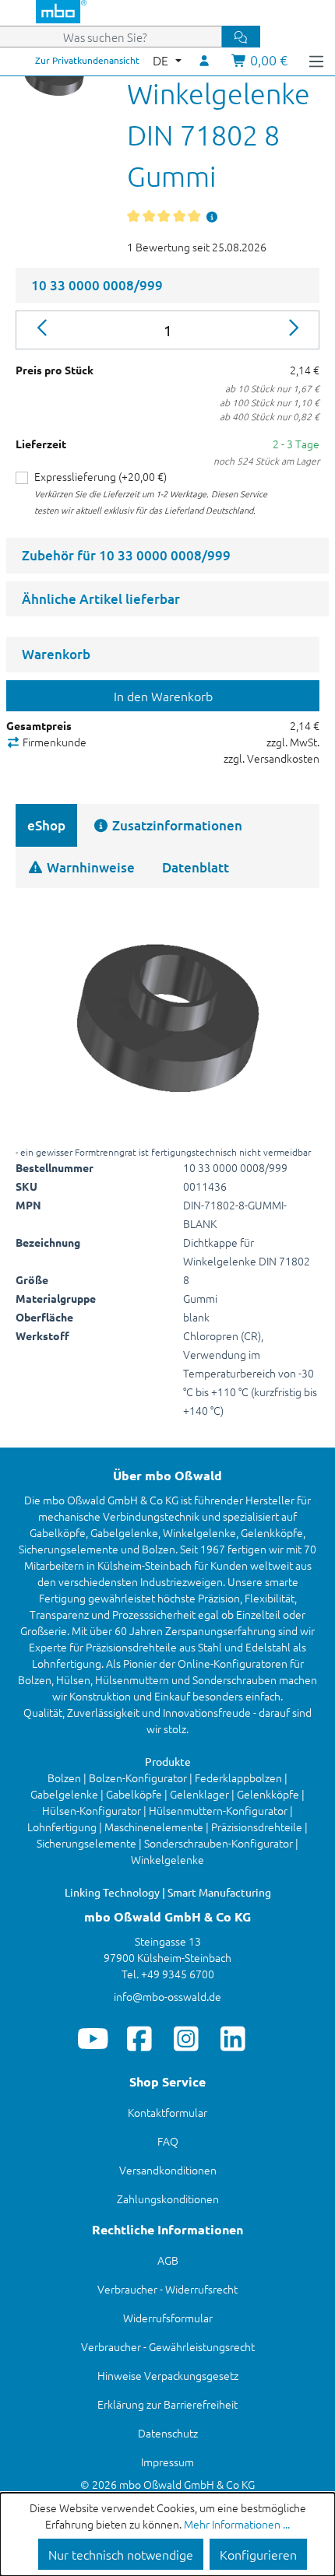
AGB (168, 2260)
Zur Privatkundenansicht (87, 60)
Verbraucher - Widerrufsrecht (167, 2289)
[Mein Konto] (205, 60)
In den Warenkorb (163, 696)
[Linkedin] (233, 2038)
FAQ (168, 2141)
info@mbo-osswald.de (167, 1996)
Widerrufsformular (168, 2318)
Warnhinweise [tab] (89, 867)
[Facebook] (140, 2038)
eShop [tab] (46, 825)
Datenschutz (168, 2433)
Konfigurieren (258, 2554)
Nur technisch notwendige (121, 2554)
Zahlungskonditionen (168, 2199)
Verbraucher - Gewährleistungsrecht (168, 2346)
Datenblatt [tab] (196, 867)
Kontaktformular (167, 2112)
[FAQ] (212, 216)
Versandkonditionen (168, 2170)
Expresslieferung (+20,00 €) (100, 476)
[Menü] (316, 60)
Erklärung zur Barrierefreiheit (167, 2404)
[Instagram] (187, 2038)
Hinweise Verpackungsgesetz (168, 2375)
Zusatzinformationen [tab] (176, 825)
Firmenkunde (53, 742)
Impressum (167, 2462)
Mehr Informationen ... (237, 2524)
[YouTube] (93, 2038)
